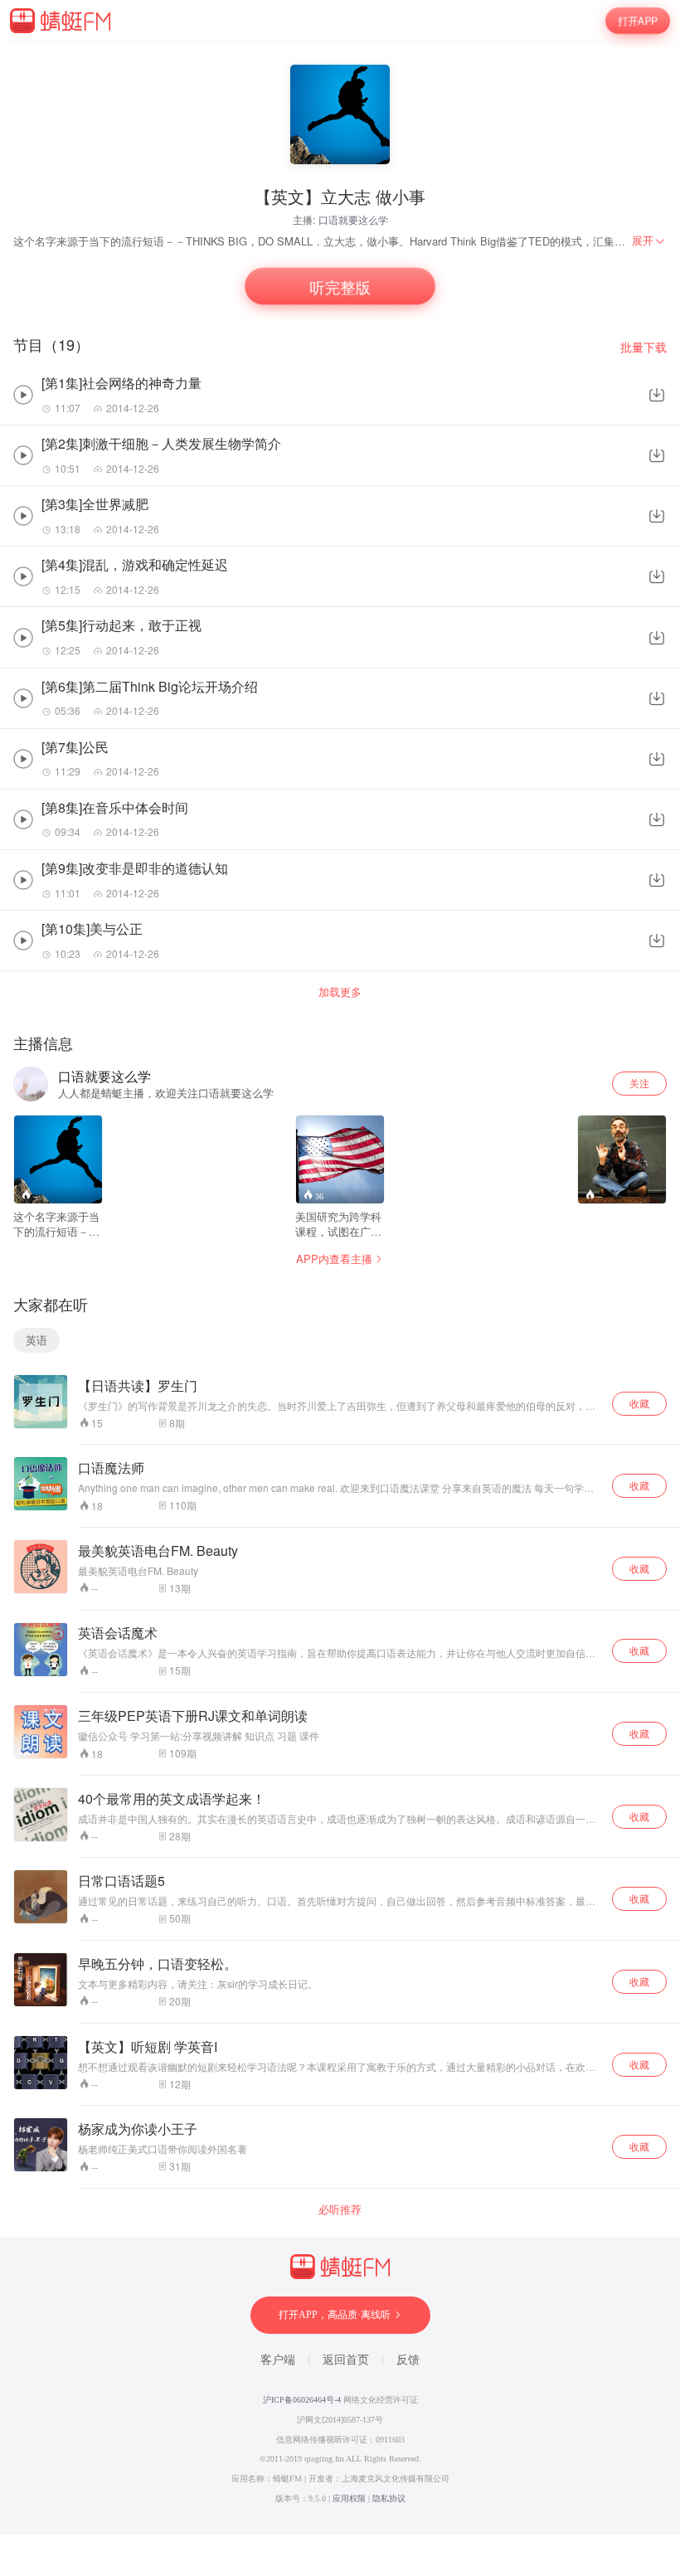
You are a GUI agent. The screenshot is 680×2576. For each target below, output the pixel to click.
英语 (36, 1340)
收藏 (639, 1403)
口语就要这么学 (353, 219)
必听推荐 (340, 2209)
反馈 (408, 2360)
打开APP (638, 21)
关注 (639, 1083)
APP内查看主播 (334, 1259)
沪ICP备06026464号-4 (302, 2400)
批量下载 (644, 347)
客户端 (278, 2360)
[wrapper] (340, 1288)
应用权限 (349, 2498)
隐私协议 (389, 2498)
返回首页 (346, 2360)
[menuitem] (649, 241)
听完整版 (340, 287)
